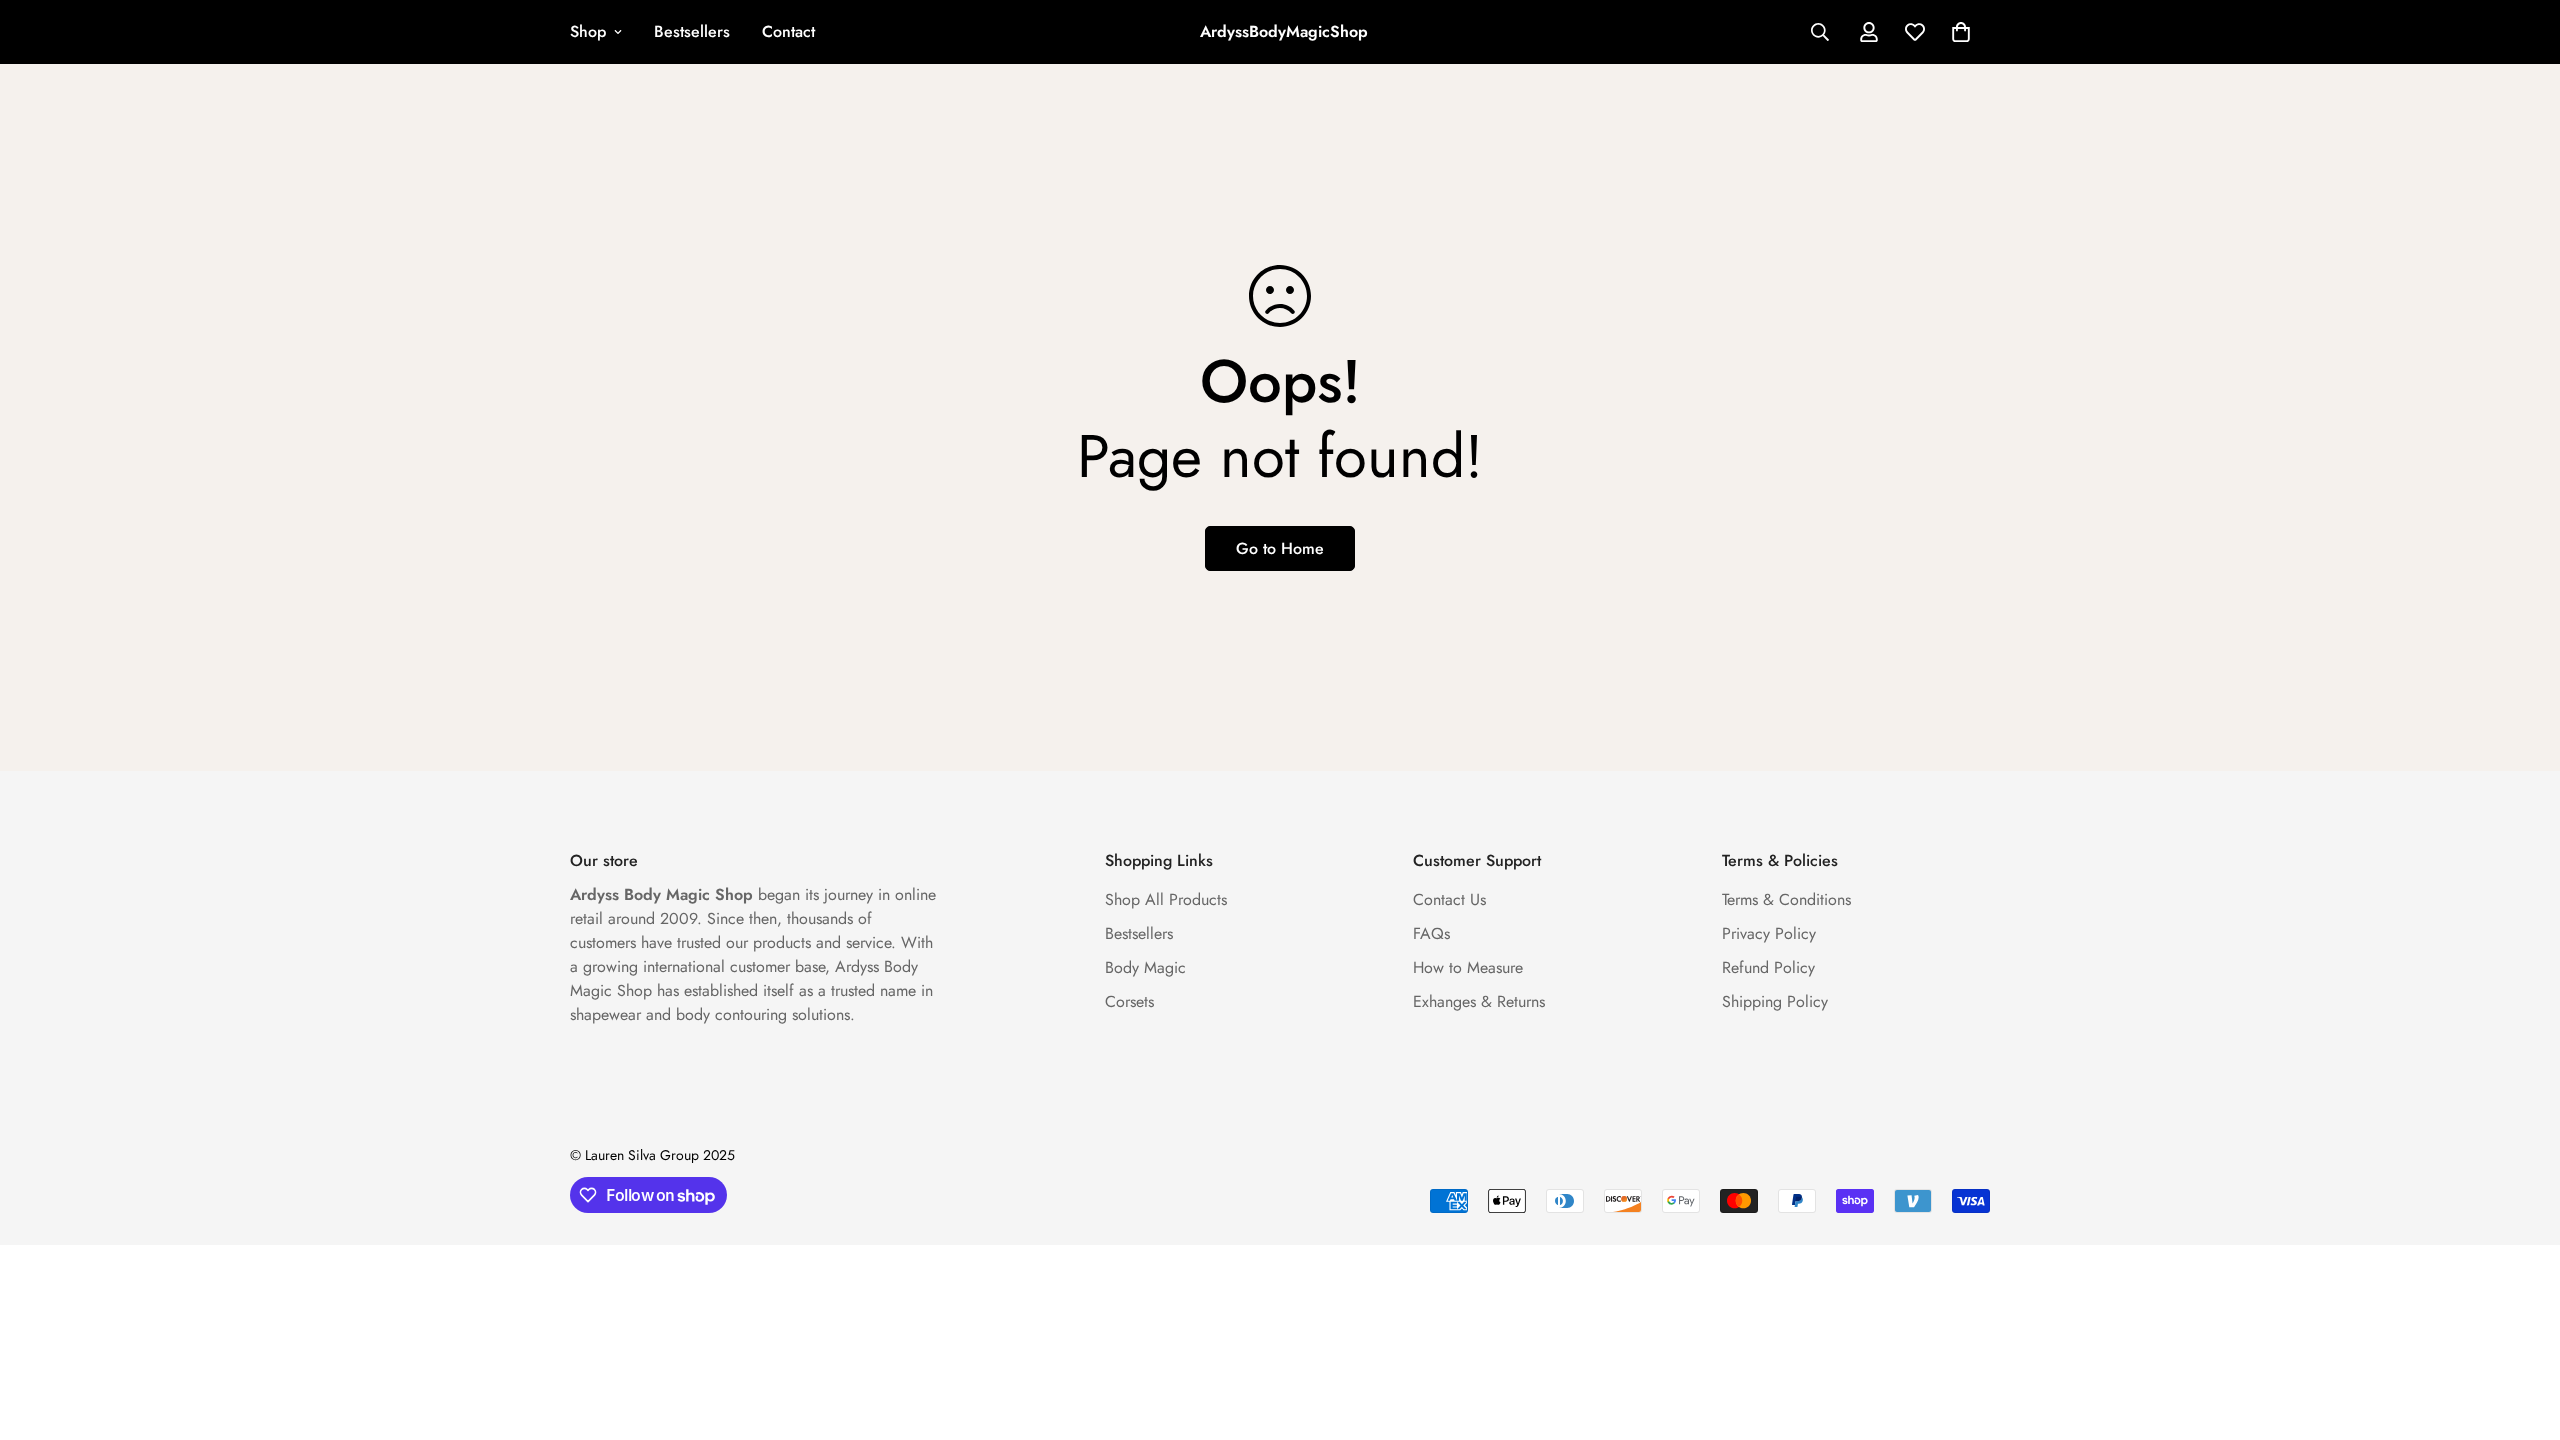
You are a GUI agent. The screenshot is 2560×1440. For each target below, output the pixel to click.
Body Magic (1145, 967)
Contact (788, 31)
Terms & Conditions (1786, 899)
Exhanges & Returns (1479, 1001)
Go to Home (1280, 548)
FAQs (1431, 933)
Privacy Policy (1769, 933)
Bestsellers (692, 31)
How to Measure (1468, 967)
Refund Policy (1768, 967)
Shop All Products (1166, 899)
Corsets (1129, 1001)
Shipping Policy (1775, 1001)
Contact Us (1449, 899)
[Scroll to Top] (2521, 1331)
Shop (588, 31)
